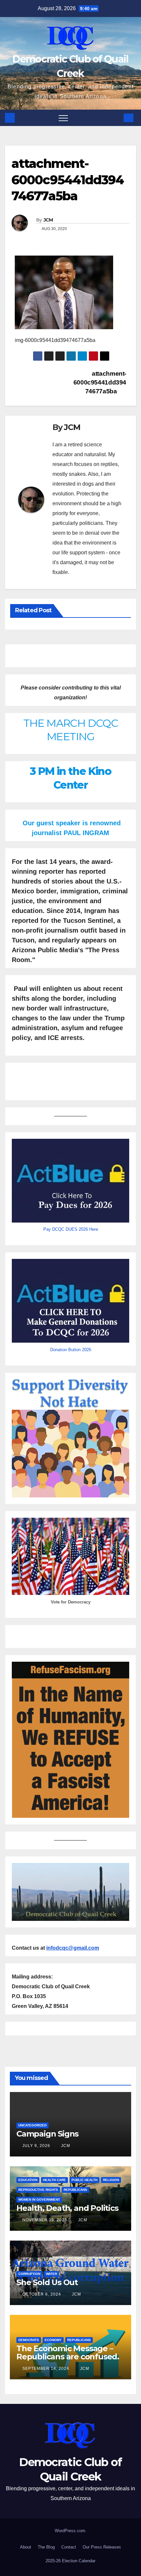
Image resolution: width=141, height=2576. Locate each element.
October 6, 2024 (42, 2294)
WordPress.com (70, 2531)
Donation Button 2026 (71, 1350)
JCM (48, 220)
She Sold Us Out (47, 2282)
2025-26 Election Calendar (70, 2561)
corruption (29, 2274)
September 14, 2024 (46, 2369)
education (28, 2180)
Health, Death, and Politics (67, 2208)
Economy (53, 2340)
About (26, 2547)
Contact (69, 2547)
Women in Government (39, 2200)
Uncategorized (32, 2125)
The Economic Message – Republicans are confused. (68, 2352)
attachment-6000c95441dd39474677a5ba (100, 382)
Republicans (75, 2190)
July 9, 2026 (37, 2146)
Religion (111, 2180)
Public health (84, 2180)
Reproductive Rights (38, 2190)
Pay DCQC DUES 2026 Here (71, 1229)
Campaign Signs (47, 2134)
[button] (115, 118)
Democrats (29, 2340)
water (51, 2274)
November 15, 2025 (45, 2220)
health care (54, 2180)
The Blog (46, 2547)
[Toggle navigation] (63, 118)
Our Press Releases (102, 2547)
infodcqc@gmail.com (73, 1948)
